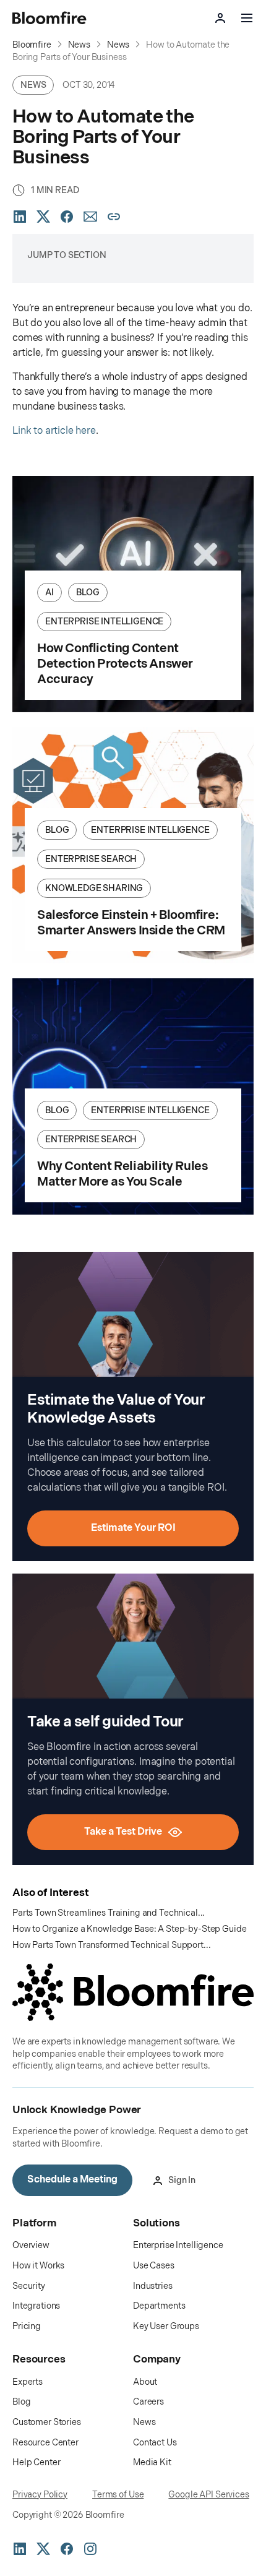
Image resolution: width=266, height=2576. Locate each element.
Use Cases (154, 2266)
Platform (34, 2223)
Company (157, 2359)
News (144, 2422)
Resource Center (45, 2443)
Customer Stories (47, 2422)
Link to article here (54, 431)
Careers (148, 2402)
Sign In (182, 2180)
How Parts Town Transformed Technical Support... (111, 1945)
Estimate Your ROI (133, 1528)
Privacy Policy (40, 2495)
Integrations (36, 2306)
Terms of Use (118, 2495)
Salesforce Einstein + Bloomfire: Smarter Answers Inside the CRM (131, 923)
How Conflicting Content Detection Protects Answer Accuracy (115, 664)
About (145, 2382)
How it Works (38, 2266)
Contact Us (155, 2443)
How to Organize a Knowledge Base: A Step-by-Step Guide (129, 1929)
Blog (21, 2402)
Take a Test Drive (123, 1832)
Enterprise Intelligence (178, 2245)
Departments (159, 2306)
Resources (39, 2359)
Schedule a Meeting (72, 2180)
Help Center (36, 2462)
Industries (153, 2286)
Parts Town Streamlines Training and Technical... (109, 1913)
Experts (28, 2382)
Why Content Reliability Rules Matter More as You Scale (122, 1174)
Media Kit (152, 2462)
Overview (31, 2245)
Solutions (157, 2223)
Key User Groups (166, 2326)
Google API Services (208, 2495)
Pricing (27, 2326)
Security (29, 2286)
